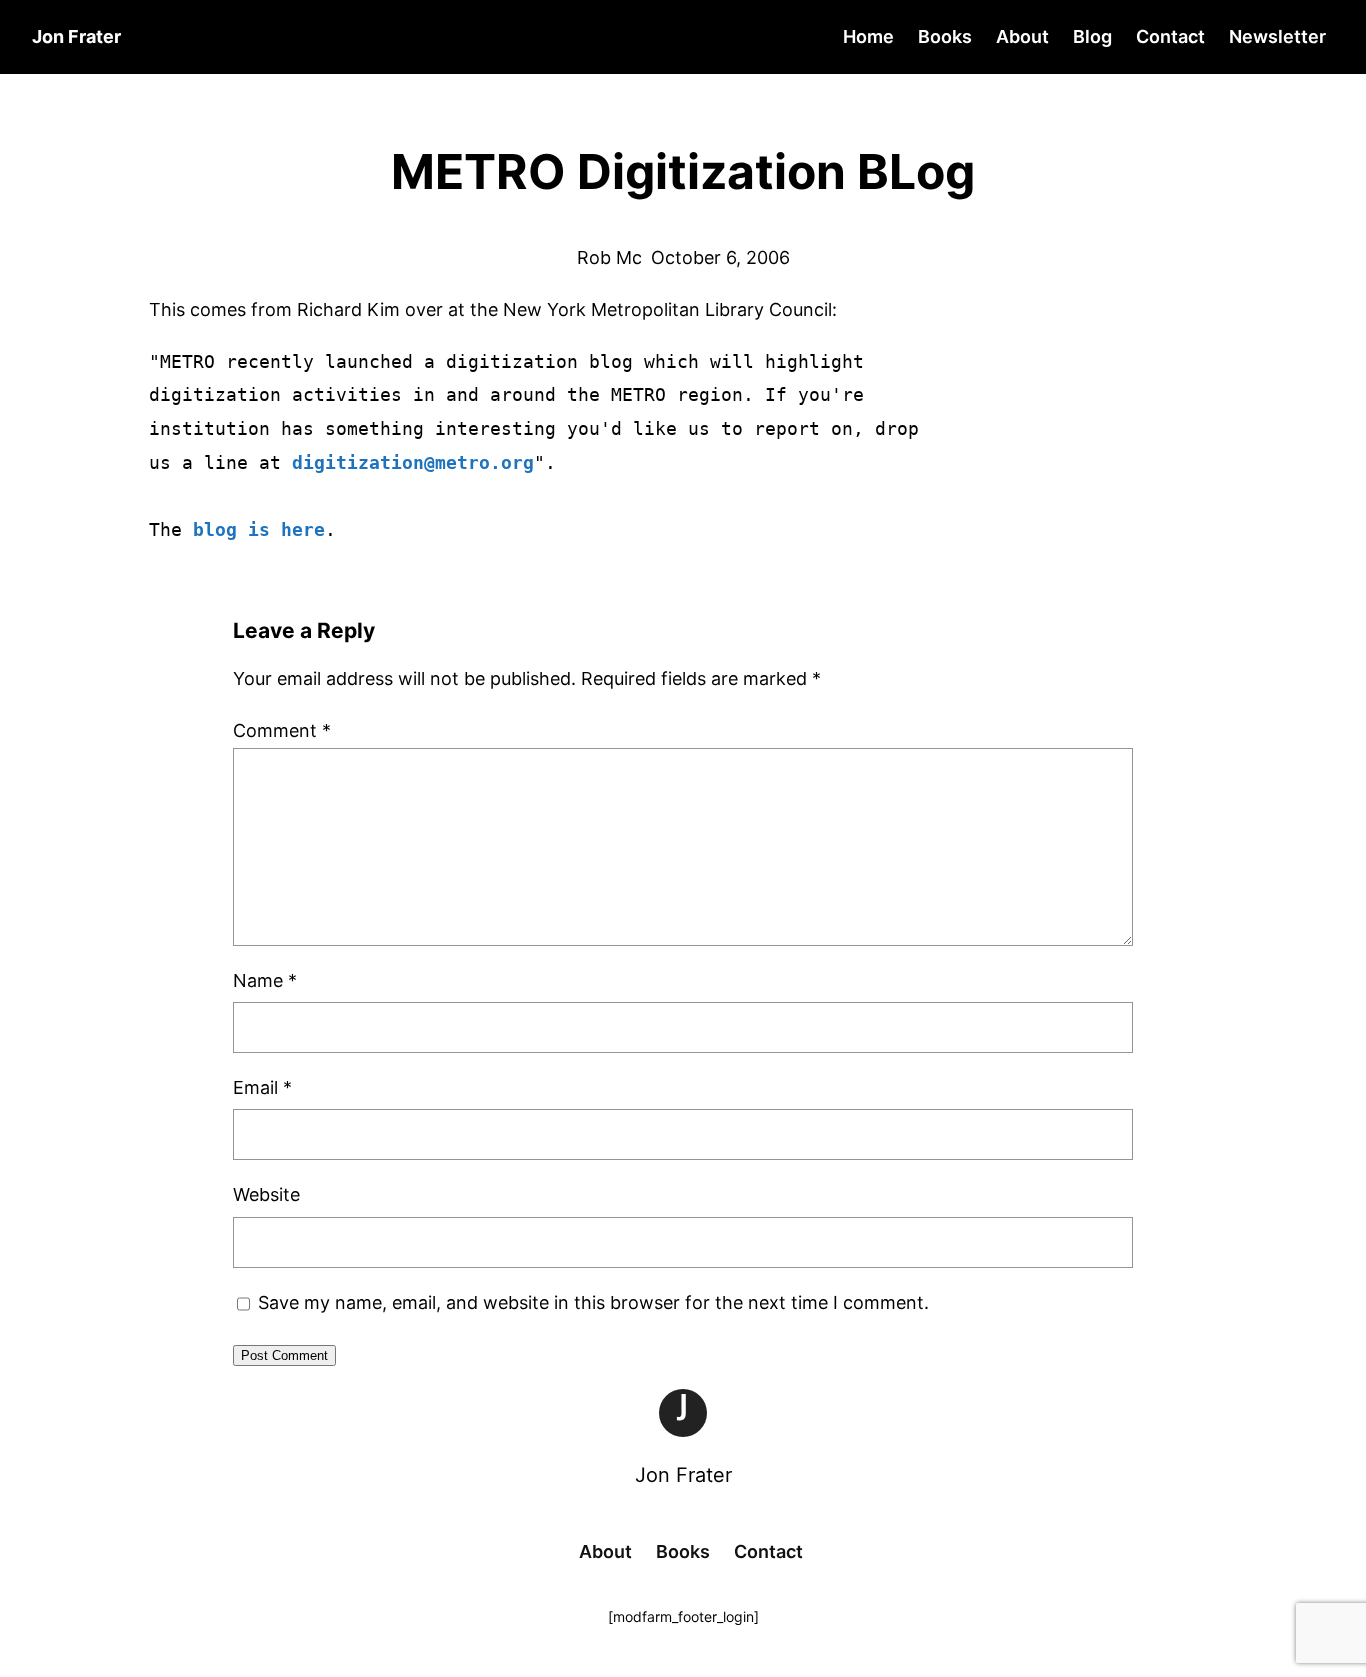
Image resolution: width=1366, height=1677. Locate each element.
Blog (1092, 36)
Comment (282, 730)
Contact (1170, 36)
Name (265, 980)
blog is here (259, 529)
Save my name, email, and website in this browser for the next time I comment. (593, 1302)
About (1022, 36)
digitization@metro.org (413, 462)
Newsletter (1277, 36)
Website (266, 1194)
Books (945, 36)
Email (262, 1087)
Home (868, 36)
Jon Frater (683, 1475)
